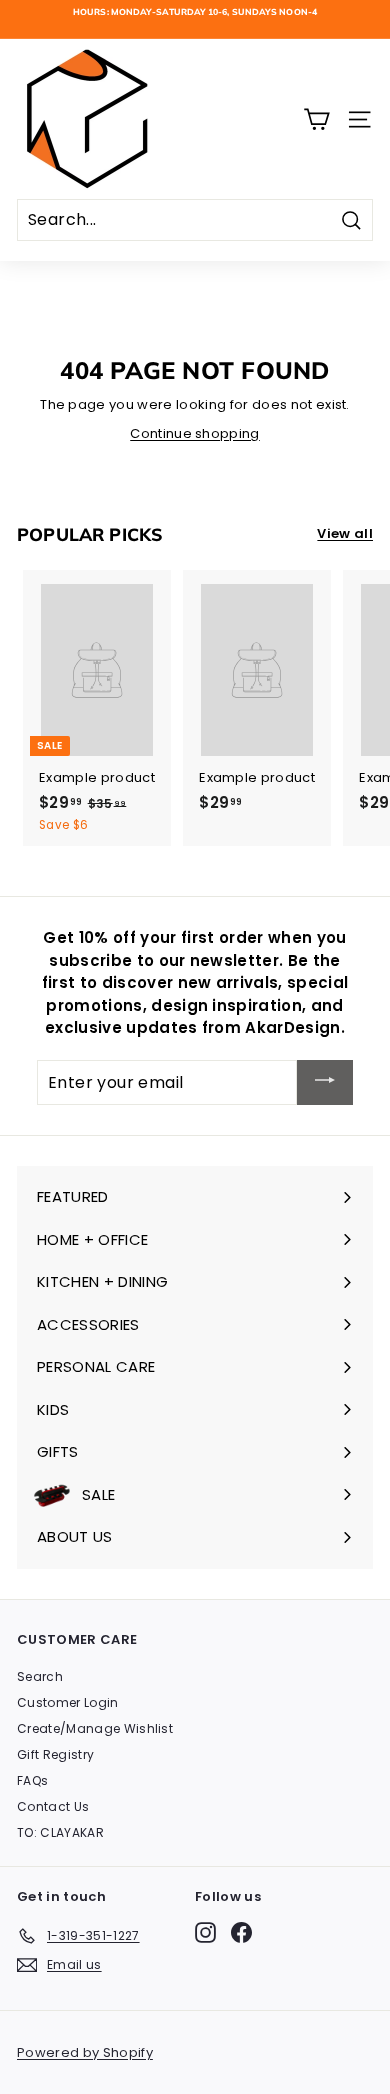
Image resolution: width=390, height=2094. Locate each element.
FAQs (32, 1780)
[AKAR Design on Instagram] (205, 1932)
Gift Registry (55, 1754)
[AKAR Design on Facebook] (241, 1932)
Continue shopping (195, 433)
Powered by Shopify (85, 2052)
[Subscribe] (325, 1082)
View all (345, 533)
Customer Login (68, 1702)
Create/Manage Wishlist (95, 1728)
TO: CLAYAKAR (60, 1832)
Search (40, 1676)
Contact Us (53, 1806)
